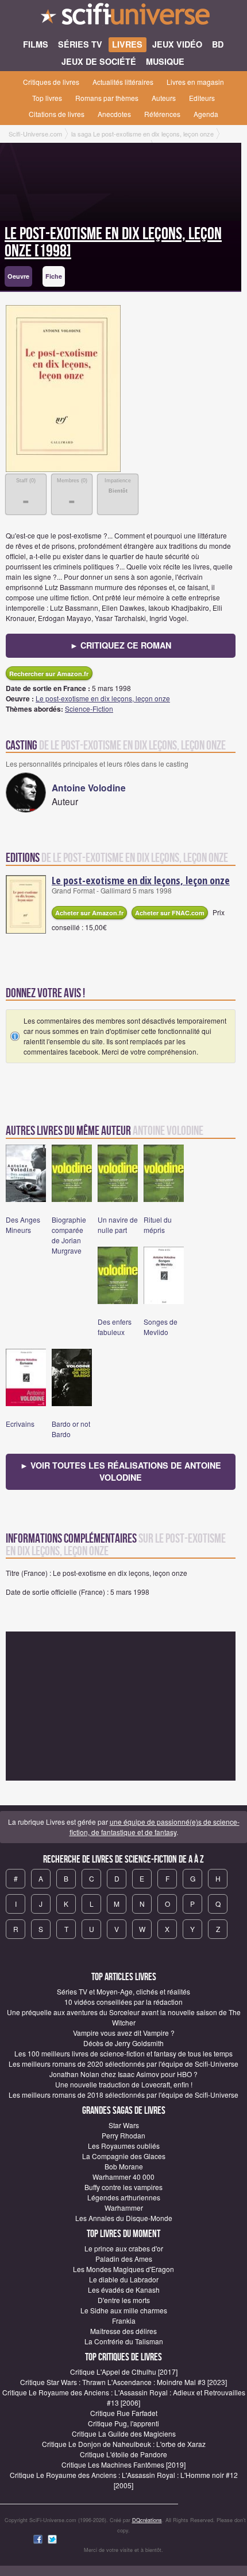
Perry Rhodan (123, 2135)
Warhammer (124, 2208)
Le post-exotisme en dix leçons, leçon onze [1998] (113, 243)
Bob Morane (124, 2166)
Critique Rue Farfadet (124, 2413)
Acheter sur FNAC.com (170, 913)
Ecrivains (20, 1424)
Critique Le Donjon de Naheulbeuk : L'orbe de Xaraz (124, 2444)
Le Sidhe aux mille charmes (124, 2310)
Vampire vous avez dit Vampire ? (124, 2033)
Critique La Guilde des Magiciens (124, 2433)
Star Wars (124, 2125)
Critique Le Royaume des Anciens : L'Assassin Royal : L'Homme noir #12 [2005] (124, 2480)
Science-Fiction (89, 709)
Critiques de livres (51, 82)
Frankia (124, 2321)
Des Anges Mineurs (23, 1225)
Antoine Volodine (89, 788)
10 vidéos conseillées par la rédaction (123, 2002)
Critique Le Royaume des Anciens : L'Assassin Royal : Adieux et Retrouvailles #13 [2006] (124, 2397)
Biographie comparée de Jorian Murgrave (69, 1235)
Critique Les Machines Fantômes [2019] (123, 2464)
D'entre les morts (124, 2300)
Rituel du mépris (158, 1225)
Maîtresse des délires (123, 2331)
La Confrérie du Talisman (124, 2341)
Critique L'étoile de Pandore (123, 2454)
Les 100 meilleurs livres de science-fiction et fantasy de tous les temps (123, 2053)
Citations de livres (57, 114)
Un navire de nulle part (118, 1225)
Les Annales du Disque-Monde (124, 2218)
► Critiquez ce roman (121, 645)
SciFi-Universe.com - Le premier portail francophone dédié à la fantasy (123, 17)
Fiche (54, 276)
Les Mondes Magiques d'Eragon (123, 2269)
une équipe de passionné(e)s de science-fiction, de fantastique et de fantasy (155, 1827)
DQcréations (147, 2520)
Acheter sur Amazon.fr (89, 913)
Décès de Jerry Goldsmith (123, 2043)
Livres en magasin (195, 82)
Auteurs (164, 98)
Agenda (206, 114)
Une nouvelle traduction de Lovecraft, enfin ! (124, 2084)
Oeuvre (18, 276)
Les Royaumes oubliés (124, 2146)
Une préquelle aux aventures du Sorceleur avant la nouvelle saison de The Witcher (124, 2017)
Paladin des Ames (124, 2259)
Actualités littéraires (123, 82)
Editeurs (202, 98)
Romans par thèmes (107, 98)
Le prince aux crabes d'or (124, 2248)
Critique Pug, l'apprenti (123, 2423)
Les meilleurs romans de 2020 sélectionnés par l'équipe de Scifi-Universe (123, 2064)
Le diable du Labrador (124, 2279)
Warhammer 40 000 (123, 2177)
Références (162, 114)
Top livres (47, 98)
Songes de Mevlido (161, 1327)
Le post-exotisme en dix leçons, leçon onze (103, 698)
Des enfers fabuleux (115, 1327)
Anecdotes (114, 114)
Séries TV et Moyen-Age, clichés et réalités (123, 1991)
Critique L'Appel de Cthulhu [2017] (124, 2372)
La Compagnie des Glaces (124, 2156)
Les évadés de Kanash (124, 2290)
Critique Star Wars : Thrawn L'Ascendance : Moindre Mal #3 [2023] (123, 2382)
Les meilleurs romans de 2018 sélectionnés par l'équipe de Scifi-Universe (123, 2095)
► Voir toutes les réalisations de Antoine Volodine (121, 1472)
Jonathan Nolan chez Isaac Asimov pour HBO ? (123, 2074)
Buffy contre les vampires (123, 2187)
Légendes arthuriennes (124, 2197)
